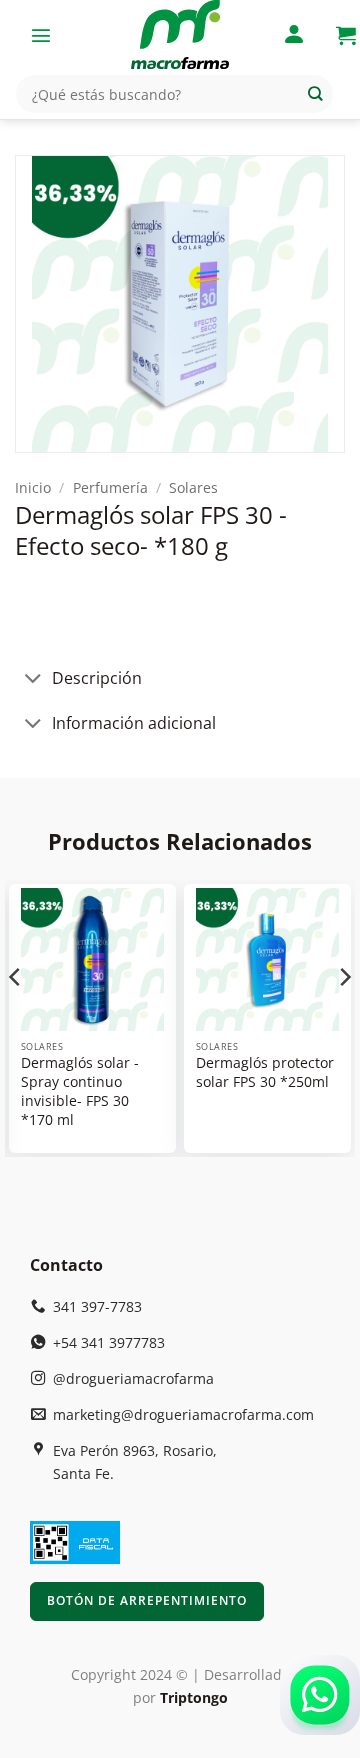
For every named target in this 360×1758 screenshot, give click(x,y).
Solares (193, 487)
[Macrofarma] (180, 35)
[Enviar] (315, 94)
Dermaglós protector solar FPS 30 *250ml (265, 1072)
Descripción (97, 678)
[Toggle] (33, 680)
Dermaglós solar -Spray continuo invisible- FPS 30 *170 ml (80, 1091)
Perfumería (110, 487)
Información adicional (134, 723)
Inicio (33, 487)
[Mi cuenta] (294, 35)
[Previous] (16, 1016)
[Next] (344, 1016)
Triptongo (194, 1697)
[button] (41, 35)
